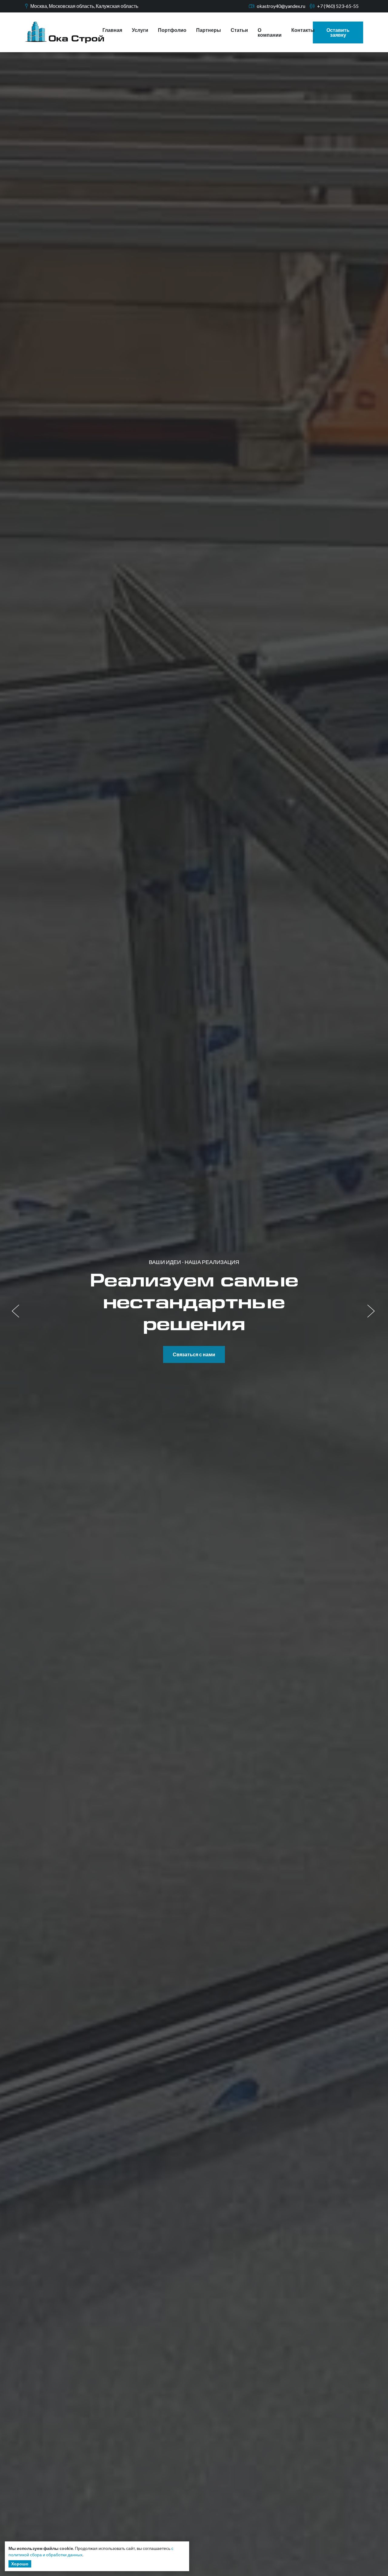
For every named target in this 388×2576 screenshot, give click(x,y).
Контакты (303, 30)
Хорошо (20, 2564)
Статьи (239, 30)
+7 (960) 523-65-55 (338, 6)
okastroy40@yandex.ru (281, 6)
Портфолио (172, 30)
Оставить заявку (338, 32)
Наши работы (194, 1343)
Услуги (140, 30)
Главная (112, 30)
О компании (270, 32)
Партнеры (209, 30)
